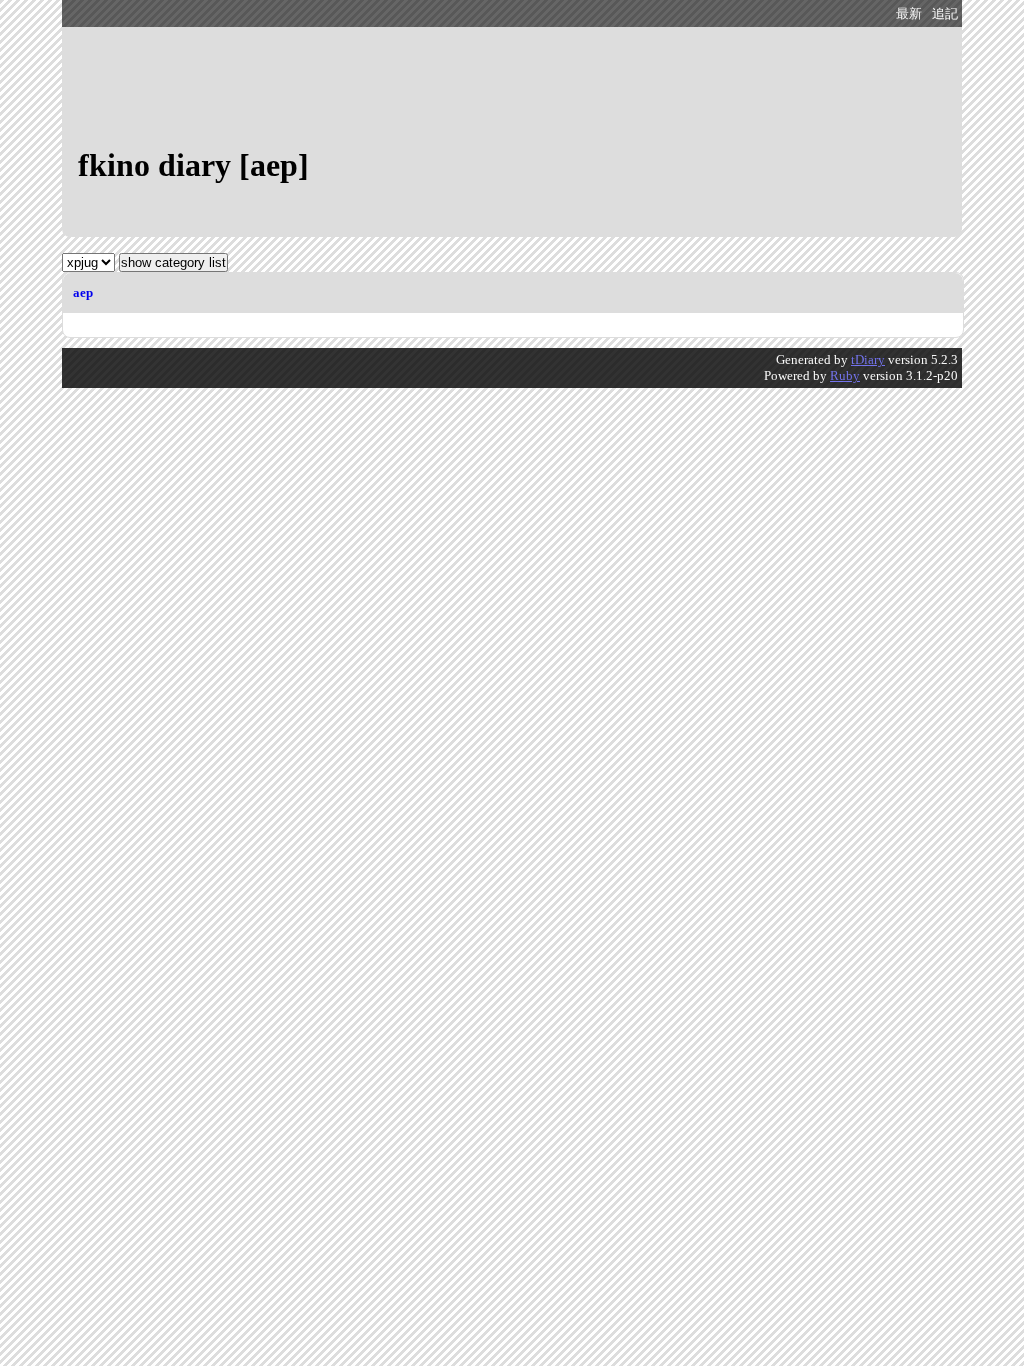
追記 (945, 14)
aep (83, 292)
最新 (909, 14)
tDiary (868, 359)
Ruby (845, 375)
